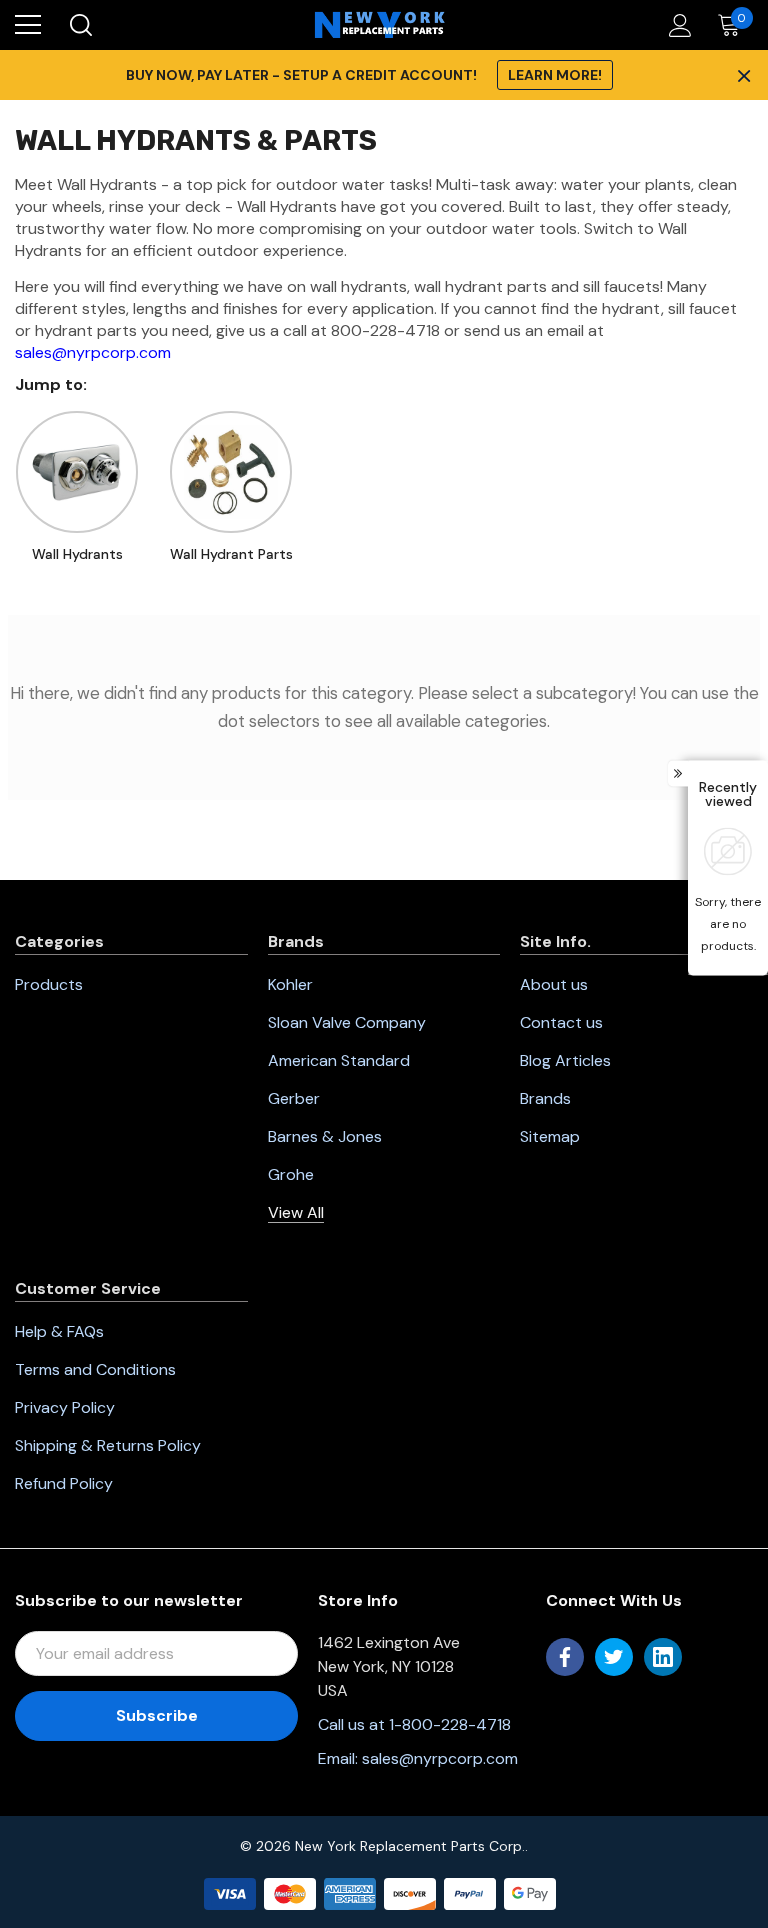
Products (49, 984)
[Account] (676, 25)
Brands (545, 1098)
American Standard (339, 1060)
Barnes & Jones (325, 1136)
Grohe (291, 1174)
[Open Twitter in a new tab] (614, 1657)
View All (296, 1212)
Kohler (290, 984)
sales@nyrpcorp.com (93, 352)
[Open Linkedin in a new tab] (663, 1657)
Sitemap (550, 1136)
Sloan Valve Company (347, 1022)
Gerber (294, 1098)
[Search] (79, 25)
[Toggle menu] (28, 25)
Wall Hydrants (77, 554)
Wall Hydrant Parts (231, 554)
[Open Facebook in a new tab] (565, 1657)
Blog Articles (565, 1060)
